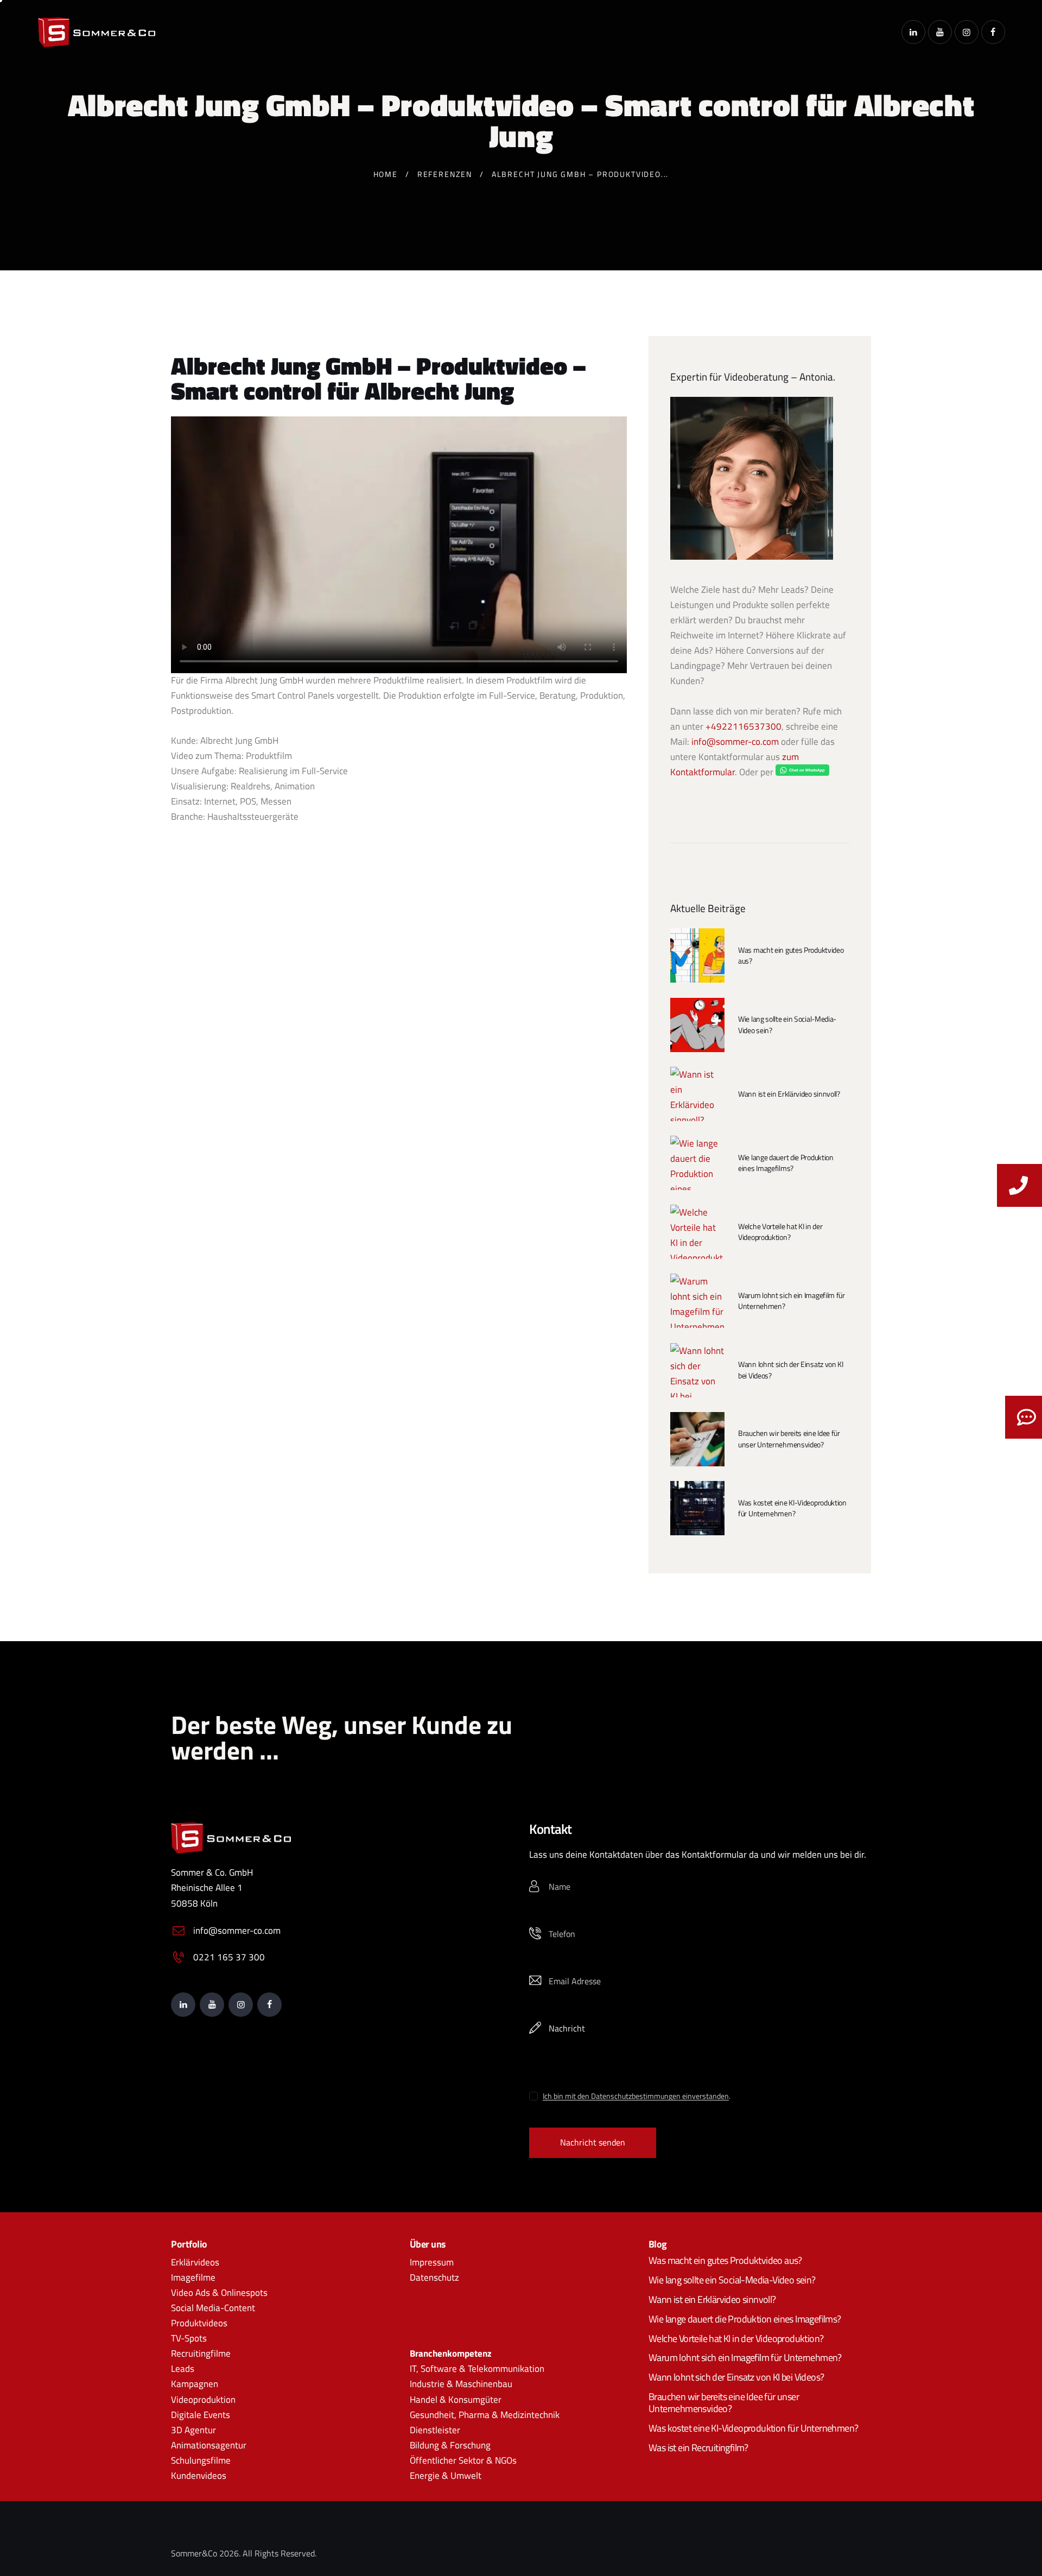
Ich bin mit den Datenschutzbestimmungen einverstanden (636, 2096)
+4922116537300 (744, 726)
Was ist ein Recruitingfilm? (698, 2448)
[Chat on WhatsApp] (802, 772)
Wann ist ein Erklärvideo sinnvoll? (789, 1094)
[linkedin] (913, 32)
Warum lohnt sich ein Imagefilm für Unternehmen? (792, 1301)
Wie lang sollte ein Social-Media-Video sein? (787, 1024)
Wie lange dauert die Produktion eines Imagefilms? (786, 1163)
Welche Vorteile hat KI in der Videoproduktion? (780, 1232)
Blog (658, 2244)
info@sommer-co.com (735, 742)
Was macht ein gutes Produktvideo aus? (791, 955)
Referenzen (445, 174)
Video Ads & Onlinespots (219, 2293)
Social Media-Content (213, 2308)
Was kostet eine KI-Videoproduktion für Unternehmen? (792, 1508)
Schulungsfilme (201, 2460)
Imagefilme (193, 2277)
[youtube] (940, 32)
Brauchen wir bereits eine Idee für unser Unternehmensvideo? (789, 1439)
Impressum (432, 2262)
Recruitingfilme (201, 2353)
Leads (183, 2369)
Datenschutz (434, 2277)
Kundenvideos (199, 2476)
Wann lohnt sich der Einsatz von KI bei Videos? (791, 1370)
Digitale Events (201, 2415)
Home (386, 174)
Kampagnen (195, 2384)
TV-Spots (189, 2338)
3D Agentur (193, 2430)
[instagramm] (967, 32)
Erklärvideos (195, 2262)
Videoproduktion (203, 2400)
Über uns (428, 2244)
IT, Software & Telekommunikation (477, 2369)
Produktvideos (199, 2323)
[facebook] (993, 32)
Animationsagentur (209, 2445)
